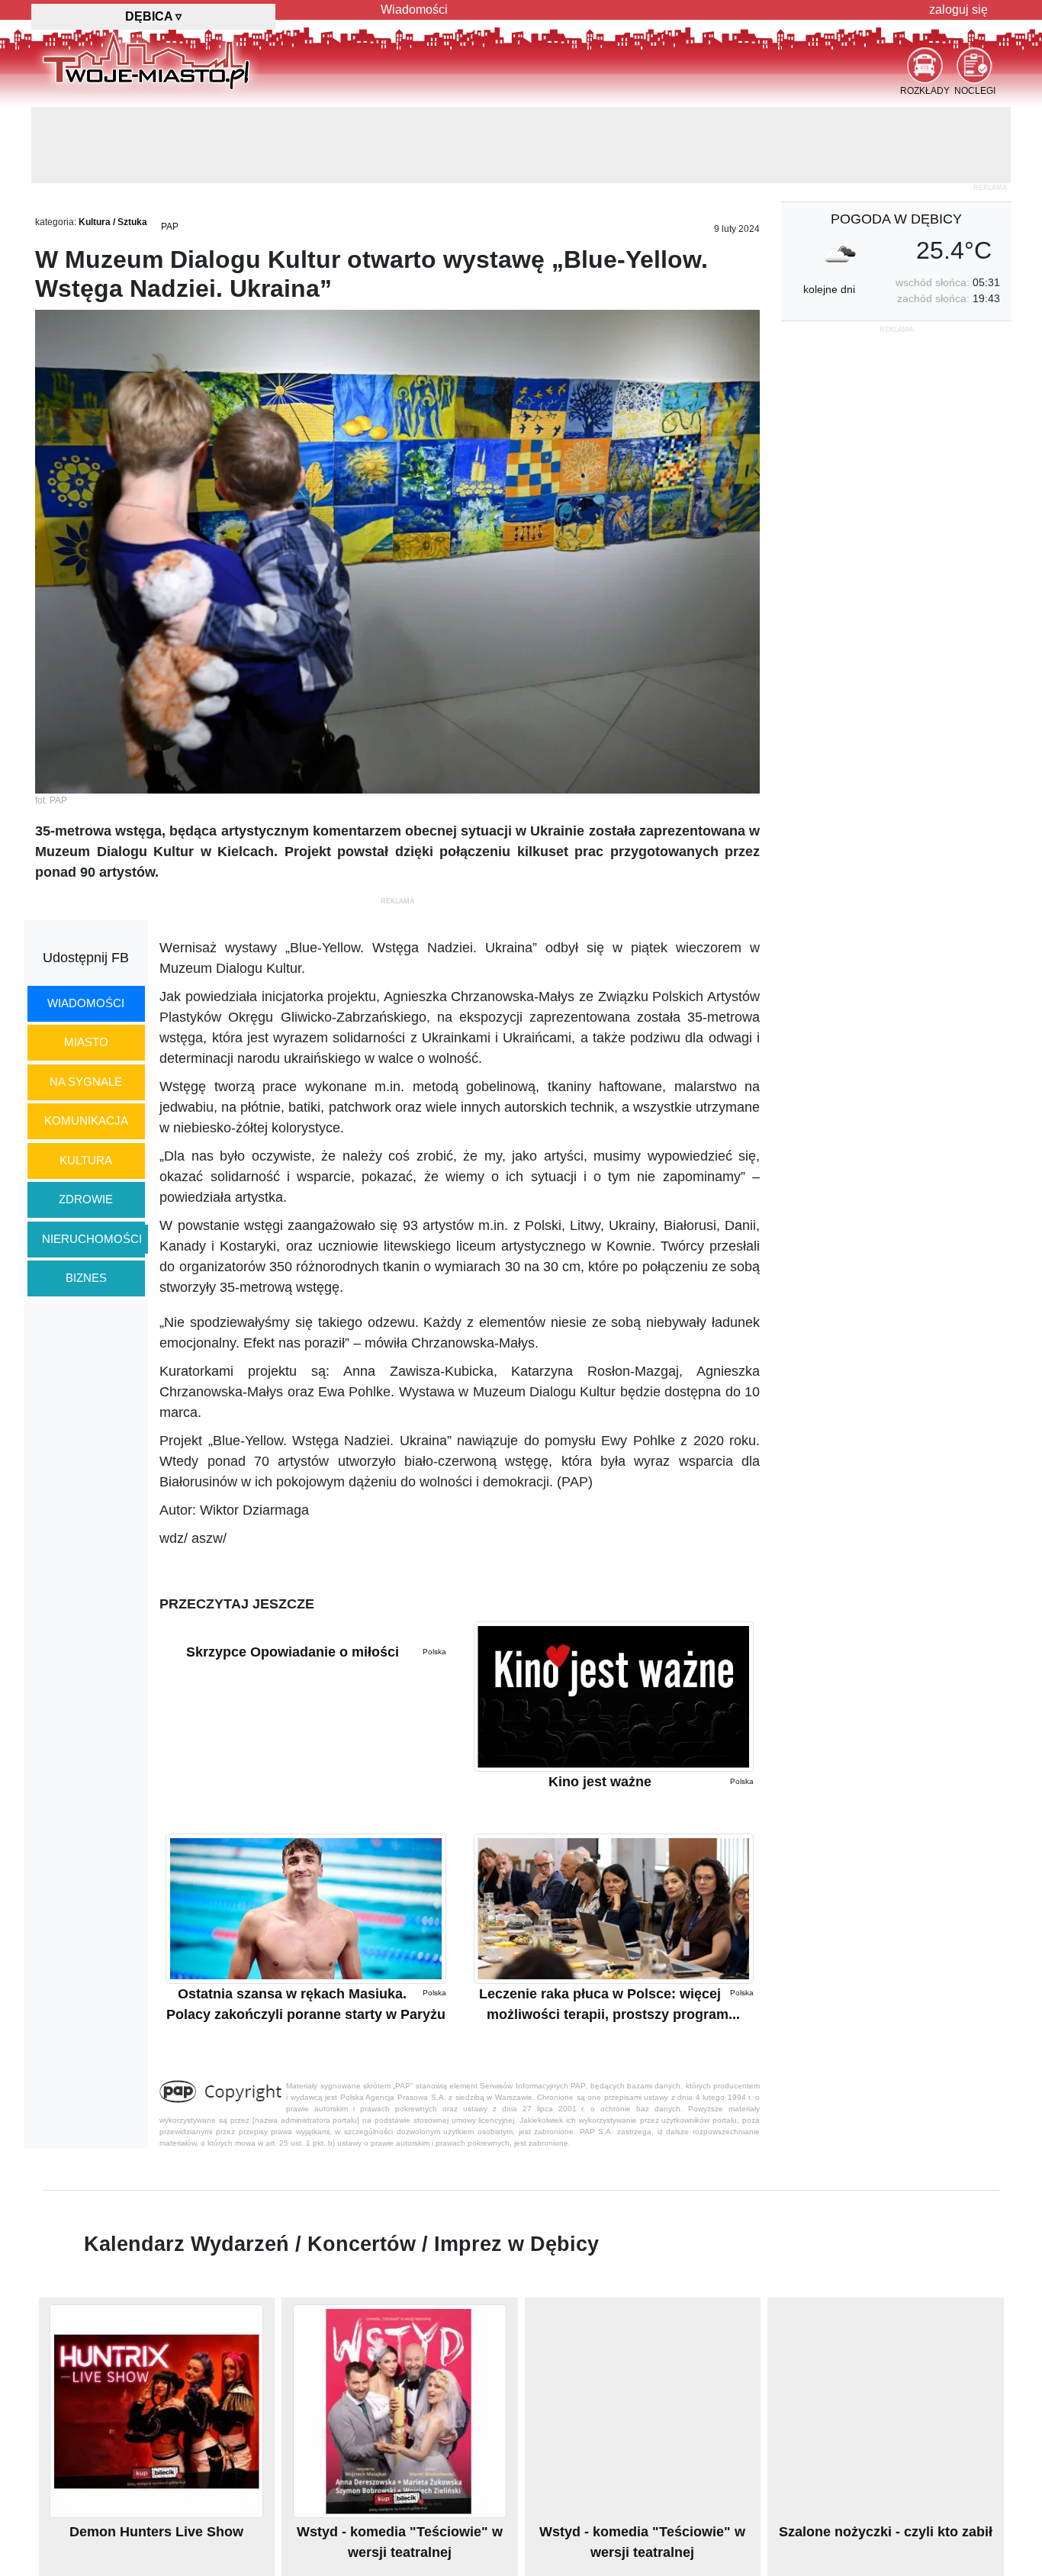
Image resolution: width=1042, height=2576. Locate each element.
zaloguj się (958, 10)
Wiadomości (414, 10)
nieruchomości (92, 1239)
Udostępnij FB (86, 958)
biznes (86, 1278)
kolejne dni (829, 289)
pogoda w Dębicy (896, 219)
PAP (170, 227)
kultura (86, 1160)
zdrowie (86, 1199)
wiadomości (86, 1003)
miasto (86, 1042)
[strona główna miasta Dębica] (146, 60)
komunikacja (86, 1121)
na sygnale (86, 1082)
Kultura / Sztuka (113, 222)
